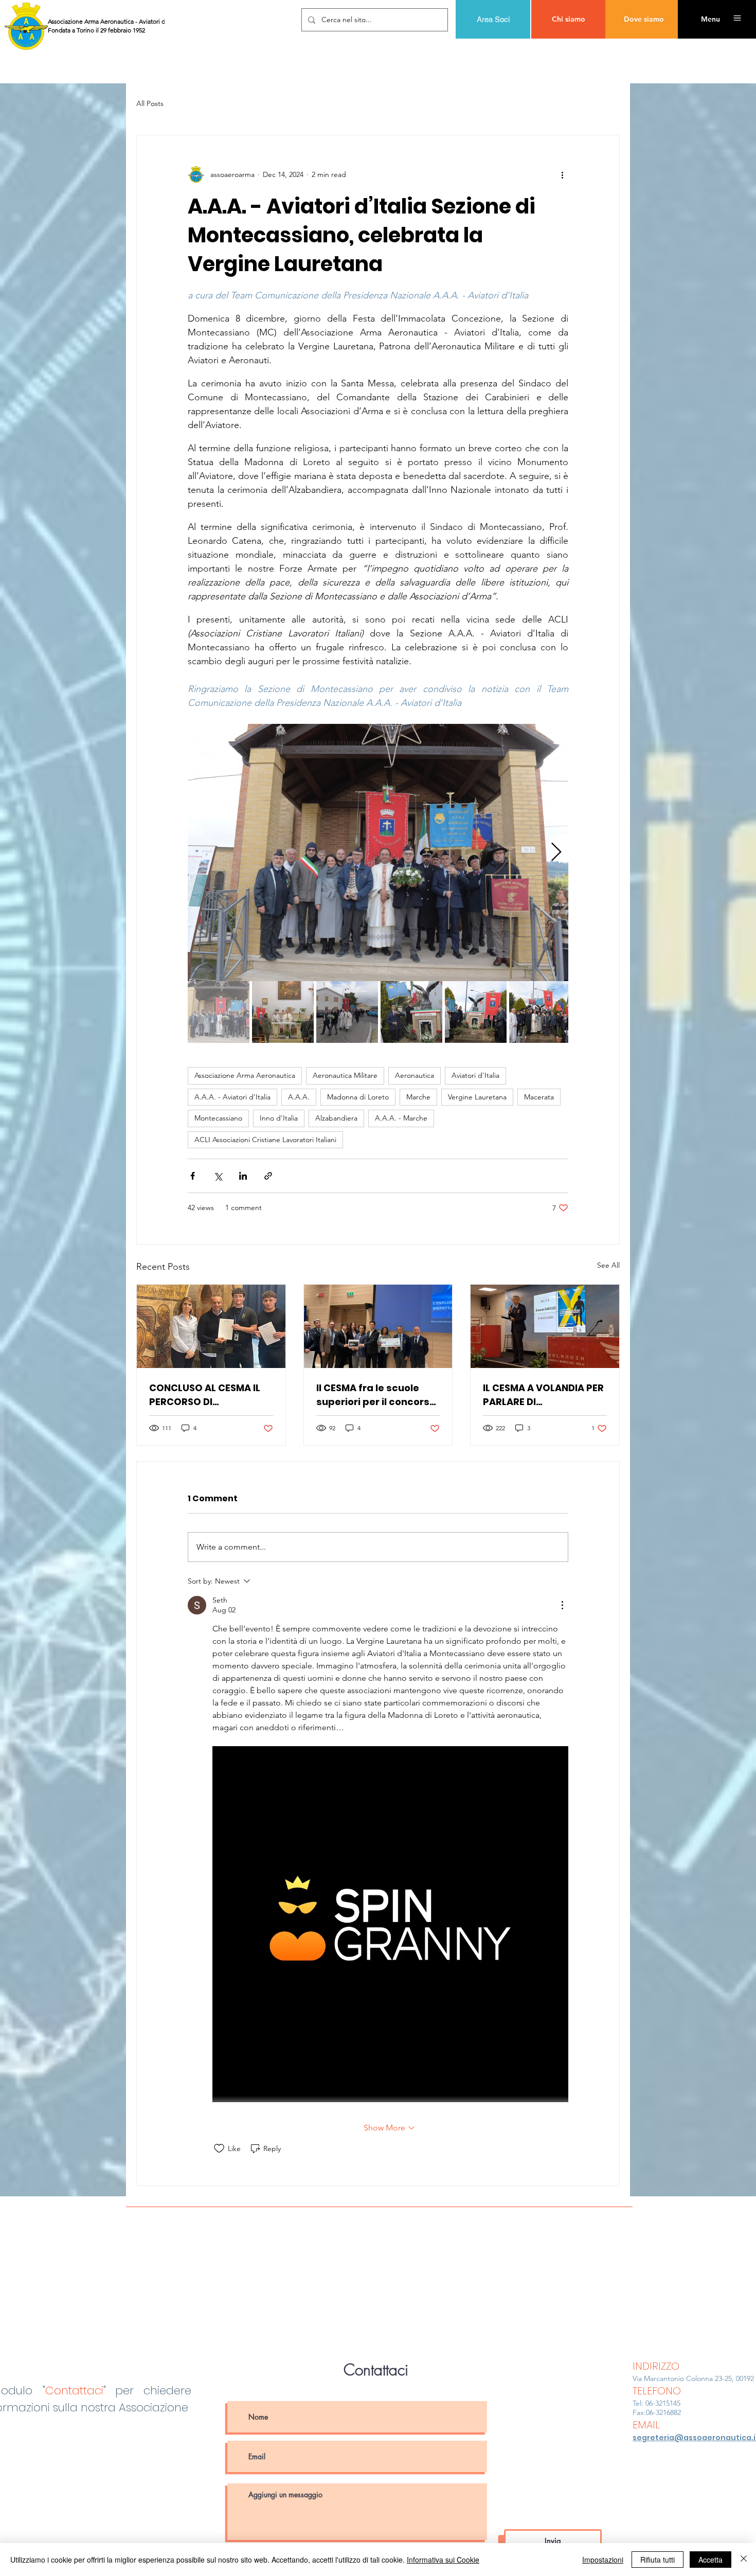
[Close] (744, 2560)
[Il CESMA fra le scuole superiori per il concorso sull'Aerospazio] (378, 1326)
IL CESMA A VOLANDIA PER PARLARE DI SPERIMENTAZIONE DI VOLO (543, 1395)
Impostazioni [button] (603, 2560)
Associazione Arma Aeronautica (245, 1075)
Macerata (539, 1097)
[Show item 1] (219, 1012)
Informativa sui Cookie (443, 2560)
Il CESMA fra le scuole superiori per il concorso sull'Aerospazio (376, 1395)
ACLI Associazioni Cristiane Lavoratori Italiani (265, 1140)
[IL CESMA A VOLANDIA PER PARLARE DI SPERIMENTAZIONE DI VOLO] (545, 1326)
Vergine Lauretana (477, 1097)
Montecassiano (218, 1118)
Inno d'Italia (279, 1118)
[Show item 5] (476, 1012)
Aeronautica (415, 1075)
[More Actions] (562, 1605)
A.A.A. (299, 1097)
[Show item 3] (347, 1012)
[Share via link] (268, 1176)
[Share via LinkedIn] (243, 1176)
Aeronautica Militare (345, 1075)
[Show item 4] (411, 1012)
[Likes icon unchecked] (219, 2148)
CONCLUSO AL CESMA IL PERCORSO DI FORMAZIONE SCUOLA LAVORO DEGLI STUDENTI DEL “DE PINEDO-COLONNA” (207, 1395)
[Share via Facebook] (193, 1176)
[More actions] (562, 174)
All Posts (150, 103)
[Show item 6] (540, 1012)
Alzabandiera (336, 1118)
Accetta (710, 2560)
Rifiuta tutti (658, 2560)
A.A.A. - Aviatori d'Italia (232, 1097)
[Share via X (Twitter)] (218, 1176)
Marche (418, 1097)
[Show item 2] (283, 1012)
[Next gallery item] (556, 853)
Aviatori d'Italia (475, 1075)
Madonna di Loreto (358, 1097)
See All (608, 1265)
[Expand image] (378, 852)
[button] (710, 19)
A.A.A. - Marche (401, 1118)
